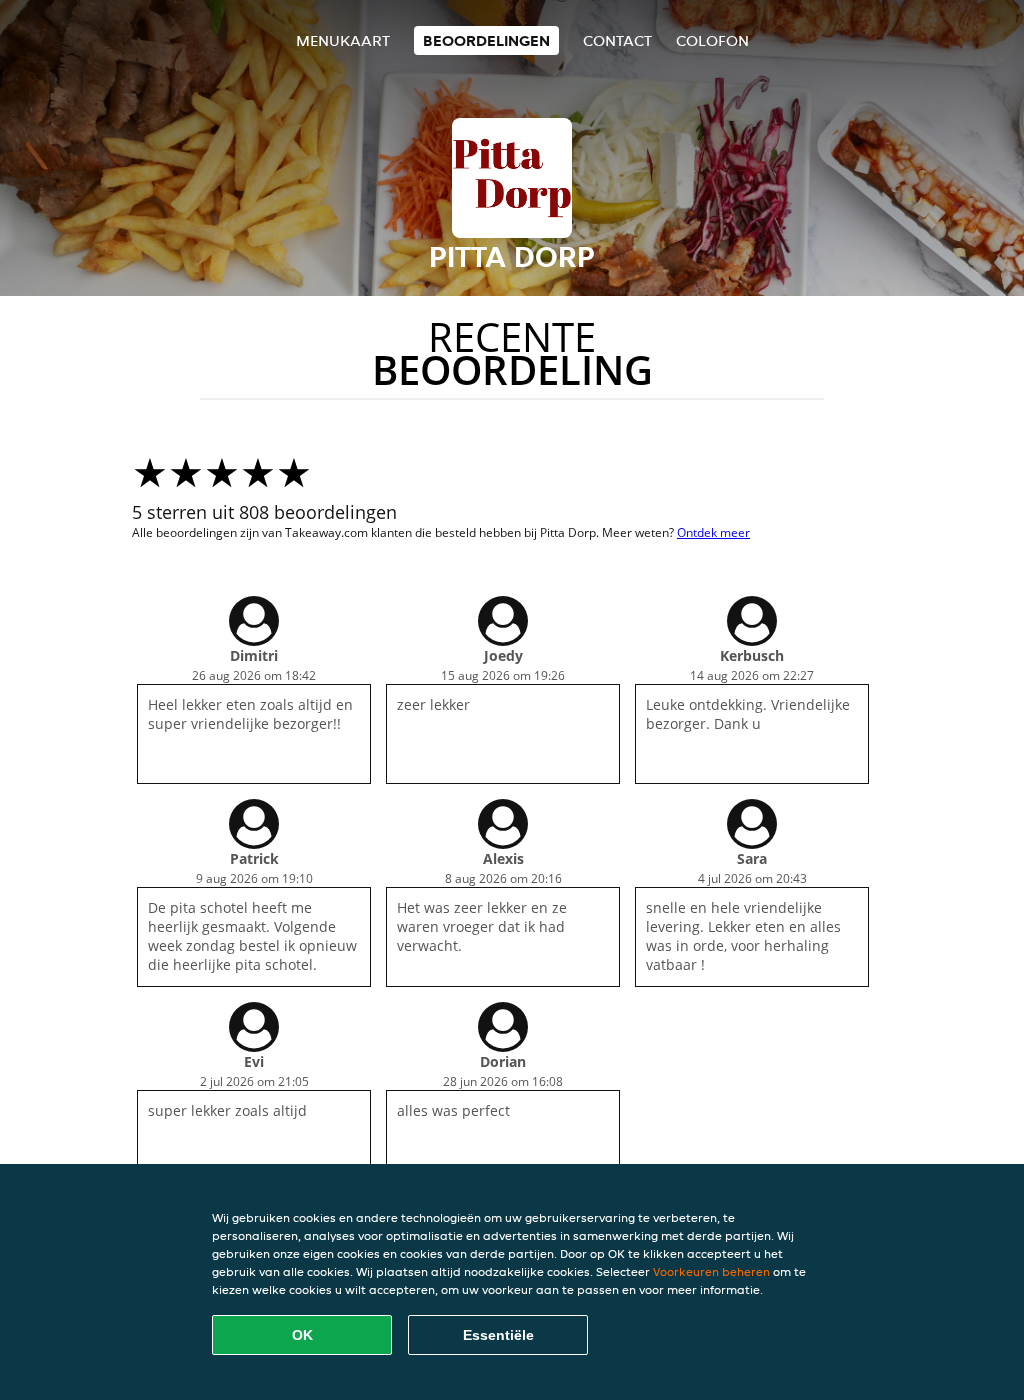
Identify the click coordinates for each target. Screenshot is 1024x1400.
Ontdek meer (713, 532)
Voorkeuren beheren (711, 1271)
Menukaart (343, 40)
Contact (617, 40)
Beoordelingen (486, 40)
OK (302, 1335)
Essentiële (498, 1335)
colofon (712, 40)
